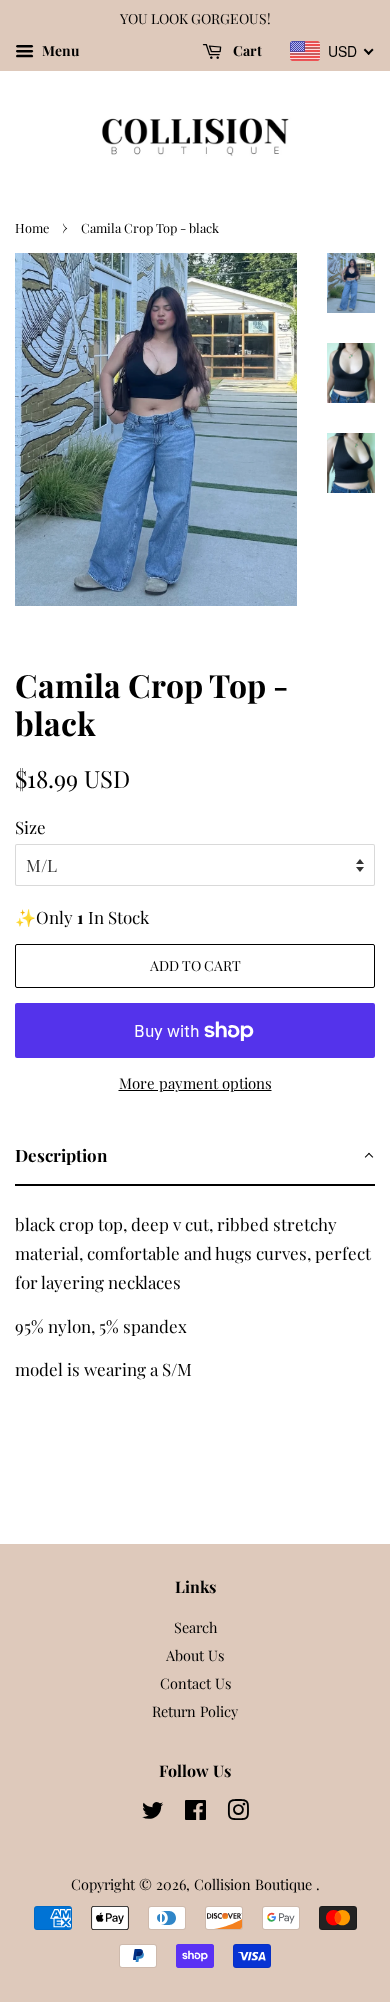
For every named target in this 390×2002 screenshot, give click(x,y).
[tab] (195, 1156)
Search (195, 1627)
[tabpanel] (195, 1312)
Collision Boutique (255, 1884)
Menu (59, 50)
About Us (195, 1655)
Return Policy (195, 1711)
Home (32, 227)
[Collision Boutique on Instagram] (238, 1813)
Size (30, 827)
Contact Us (195, 1683)
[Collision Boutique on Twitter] (153, 1813)
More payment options (195, 1083)
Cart (246, 50)
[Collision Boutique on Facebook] (195, 1813)
